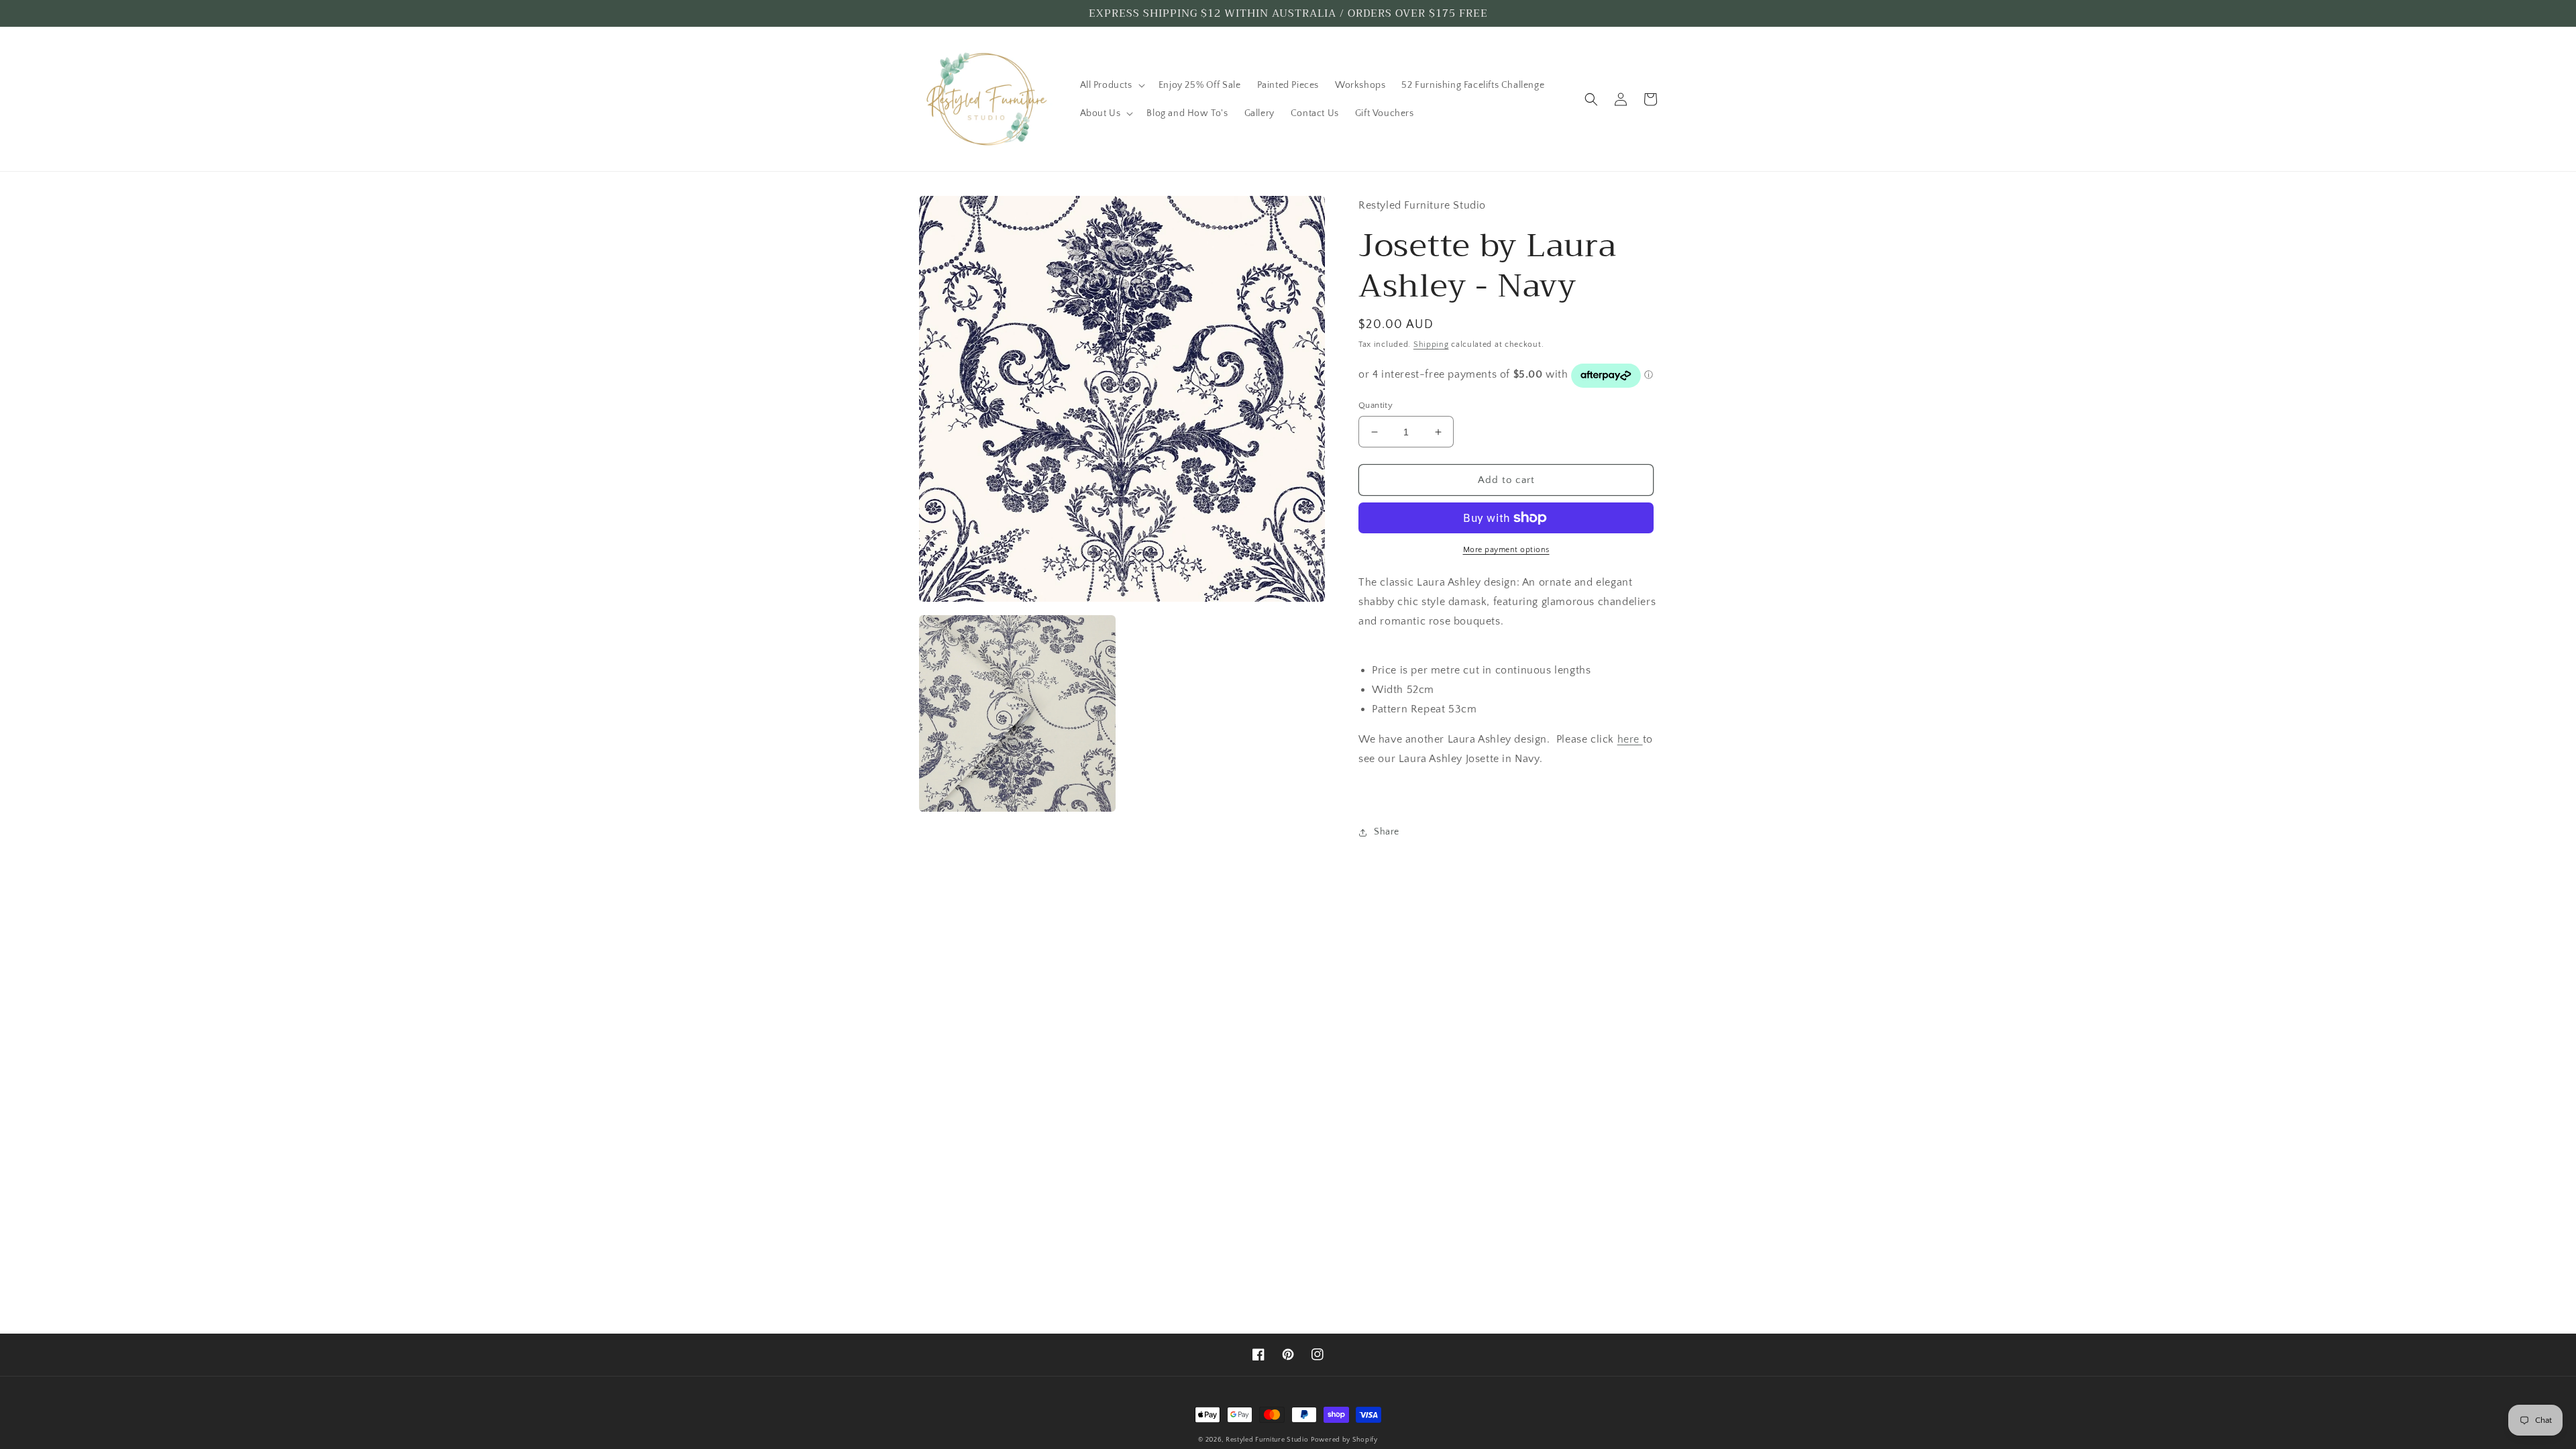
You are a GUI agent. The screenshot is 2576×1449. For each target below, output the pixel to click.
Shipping (1431, 344)
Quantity (1376, 405)
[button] (1111, 85)
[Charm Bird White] (1641, 739)
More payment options (1506, 550)
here (1628, 739)
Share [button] (1387, 832)
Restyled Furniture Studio (1267, 1440)
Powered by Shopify (1344, 1440)
